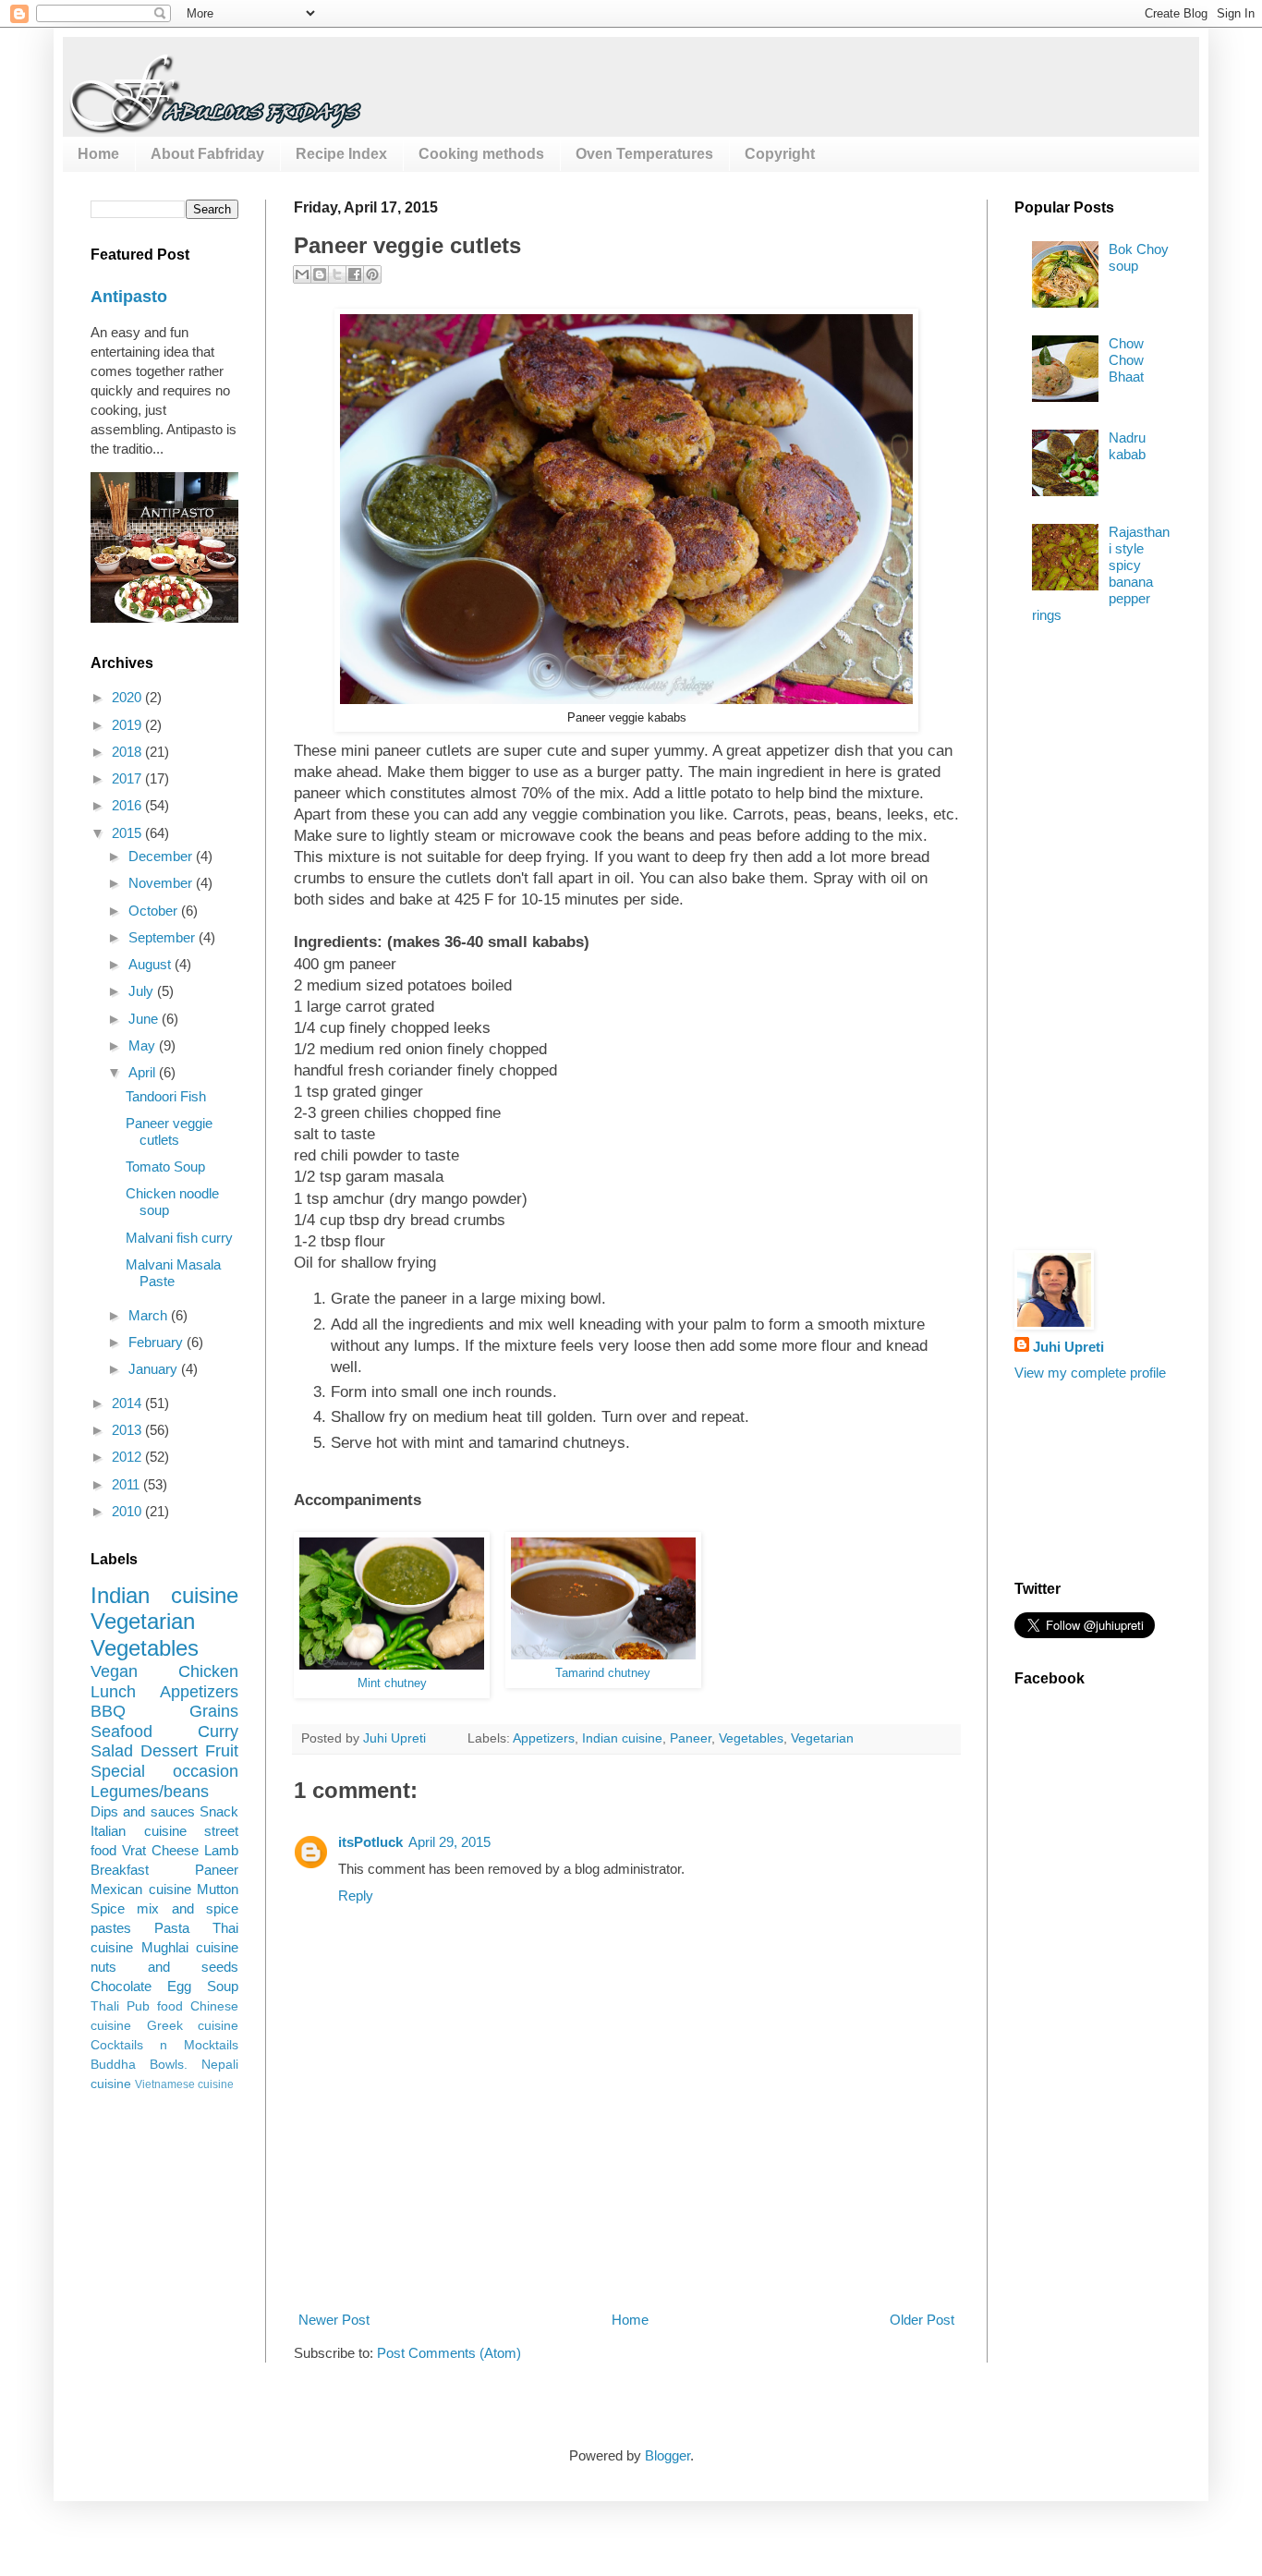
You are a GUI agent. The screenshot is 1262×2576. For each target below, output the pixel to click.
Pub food (155, 2006)
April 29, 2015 (449, 1842)
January (155, 1369)
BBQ (108, 1711)
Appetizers (544, 1738)
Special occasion (164, 1771)
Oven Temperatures (644, 154)
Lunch (113, 1692)
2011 (127, 1484)
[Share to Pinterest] (372, 274)
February (158, 1342)
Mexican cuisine (141, 1889)
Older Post (922, 2320)
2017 (128, 778)
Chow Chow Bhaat (1126, 360)
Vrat (134, 1850)
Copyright (780, 154)
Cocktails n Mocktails (164, 2045)
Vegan (114, 1671)
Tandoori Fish (166, 1096)
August (152, 964)
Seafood (121, 1732)
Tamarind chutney (603, 1673)
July (143, 991)
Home (98, 154)
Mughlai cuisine (190, 1947)
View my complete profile (1090, 1373)
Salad (112, 1751)
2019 (128, 725)
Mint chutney (392, 1683)
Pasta (172, 1928)
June (145, 1019)
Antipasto (129, 297)
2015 (128, 833)
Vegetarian (822, 1738)
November (162, 883)
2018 (128, 752)
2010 (128, 1511)
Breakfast (120, 1870)
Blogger (667, 2455)
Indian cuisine (622, 1738)
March (150, 1315)
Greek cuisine (193, 2026)
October (155, 911)
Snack (219, 1811)
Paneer (691, 1738)
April (144, 1072)
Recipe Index (341, 154)
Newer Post (334, 2320)
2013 (128, 1430)
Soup (223, 1986)
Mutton (218, 1889)
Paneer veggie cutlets (169, 1131)
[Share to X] (337, 274)
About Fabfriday (207, 154)
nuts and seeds (164, 1967)
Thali (105, 2006)
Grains (214, 1711)
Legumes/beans (150, 1792)
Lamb (221, 1850)
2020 (128, 697)
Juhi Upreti (1068, 1347)
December (162, 856)
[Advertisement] (630, 2241)
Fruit (222, 1751)
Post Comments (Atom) (449, 2353)
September (164, 937)
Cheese (175, 1850)
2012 (128, 1457)
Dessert (169, 1751)
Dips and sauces (143, 1811)
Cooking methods (481, 154)
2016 (128, 805)
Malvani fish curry (179, 1238)
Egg (179, 1986)
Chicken (208, 1671)
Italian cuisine (139, 1831)
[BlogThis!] (320, 274)
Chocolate (121, 1986)
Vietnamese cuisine (184, 2084)
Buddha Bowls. (139, 2065)
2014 (128, 1403)
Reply (356, 1896)
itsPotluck (370, 1842)
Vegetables (751, 1738)
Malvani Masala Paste (173, 1273)
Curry (218, 1732)
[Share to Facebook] (355, 274)
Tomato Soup (165, 1166)
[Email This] (302, 274)
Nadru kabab (1127, 446)
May (144, 1045)
